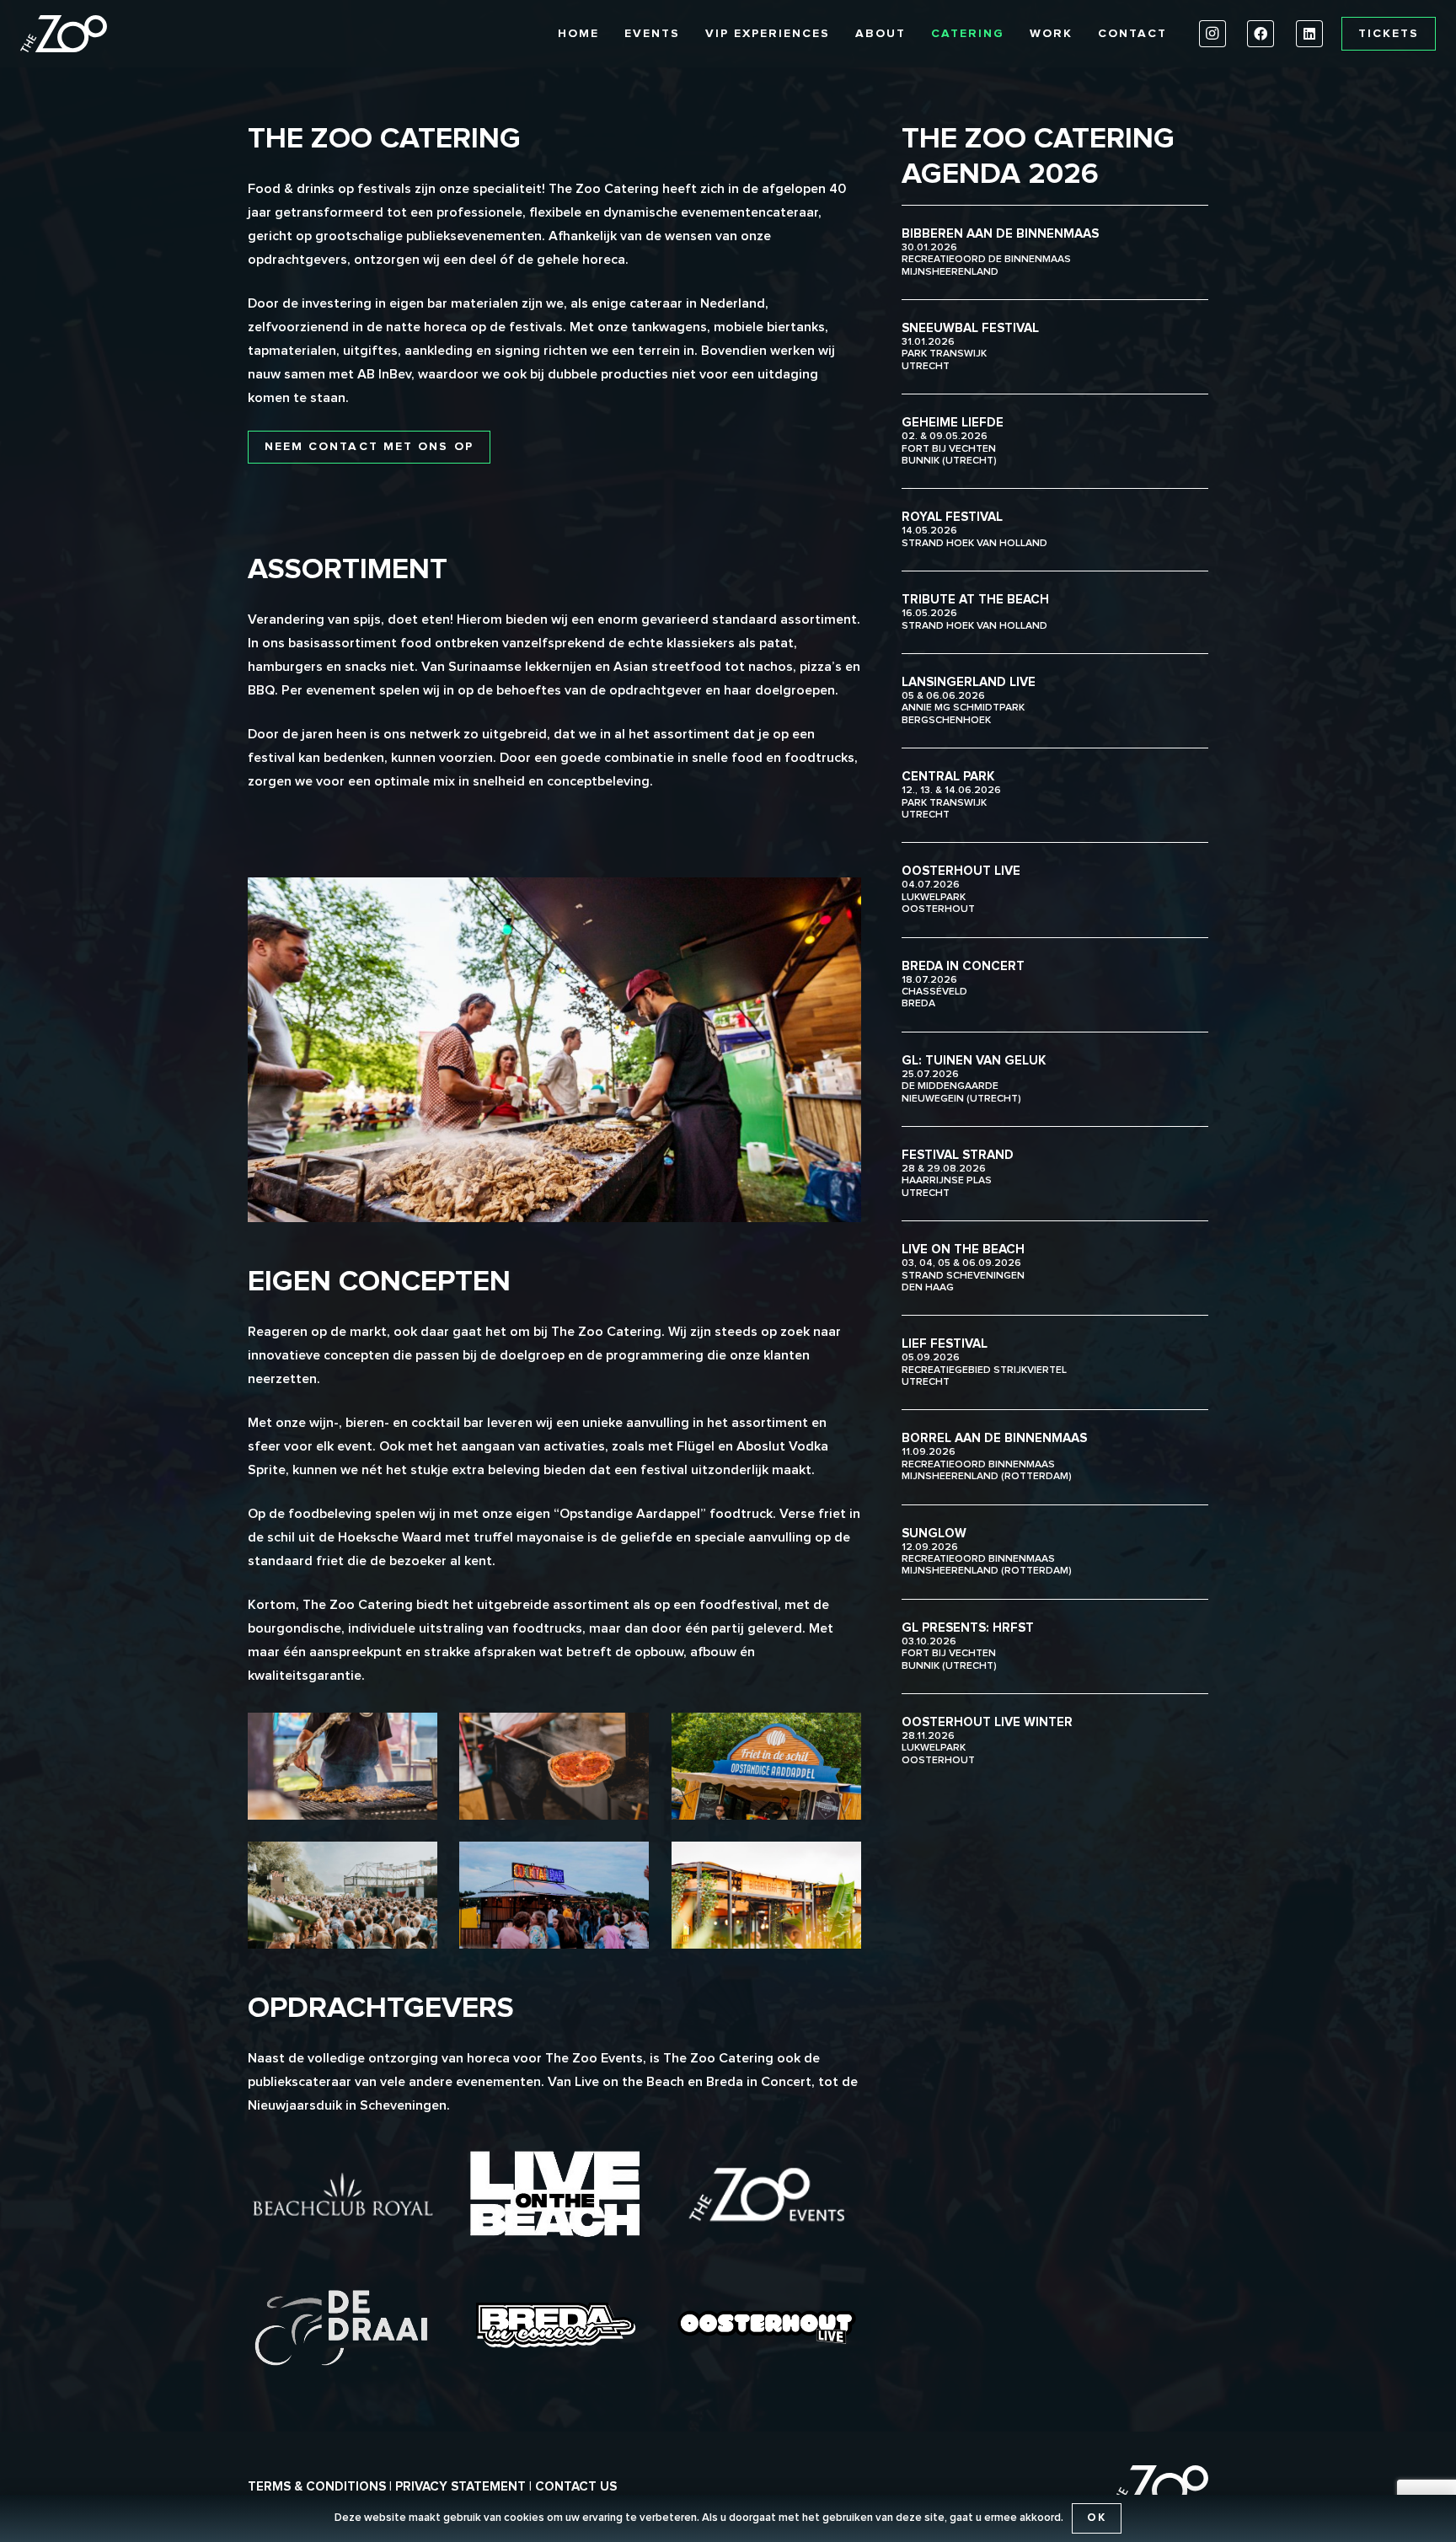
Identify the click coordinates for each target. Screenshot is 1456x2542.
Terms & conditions (317, 2487)
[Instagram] (1212, 34)
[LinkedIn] (1309, 34)
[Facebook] (1261, 34)
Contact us (576, 2487)
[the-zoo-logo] (64, 34)
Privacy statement (460, 2487)
